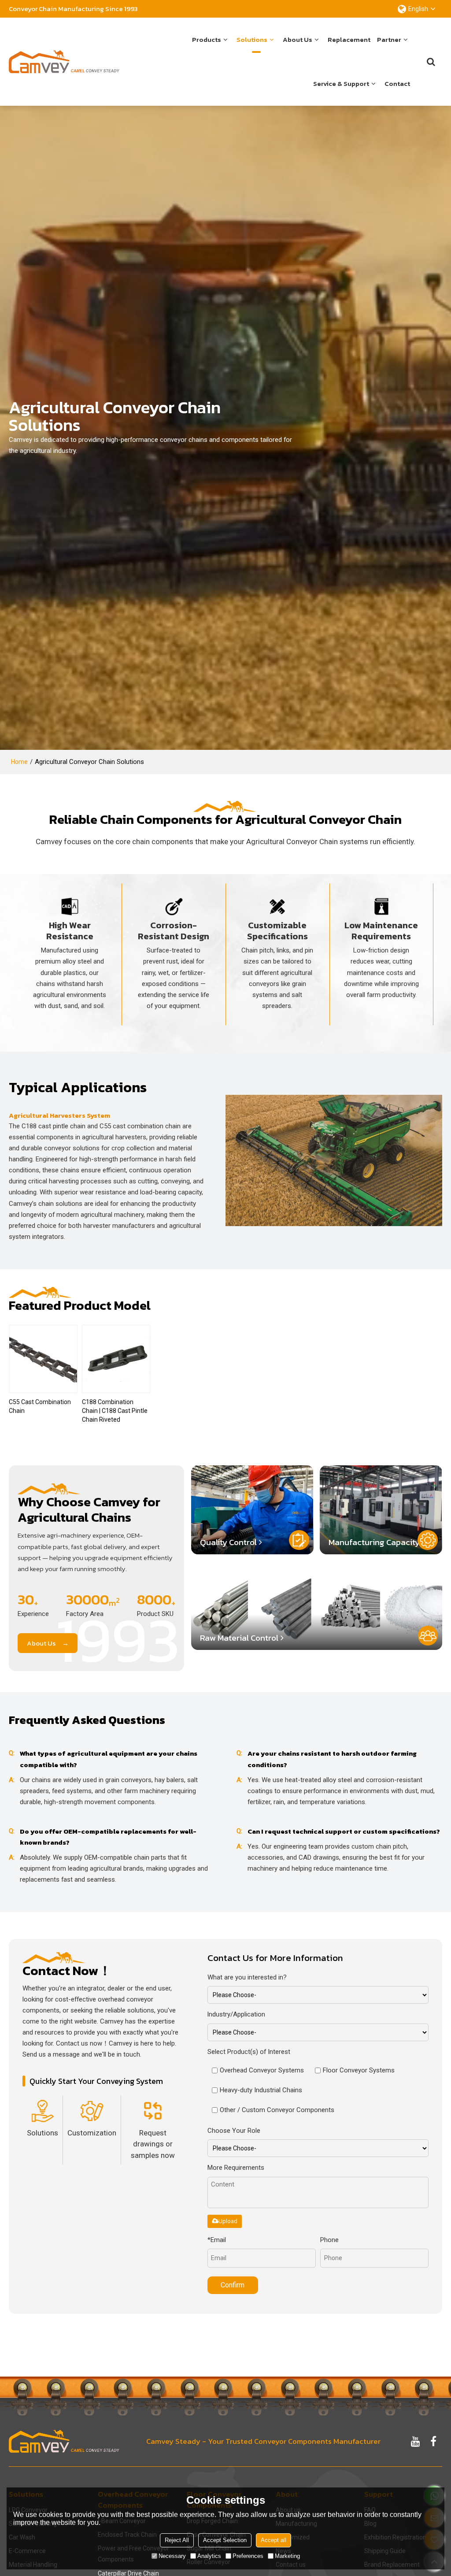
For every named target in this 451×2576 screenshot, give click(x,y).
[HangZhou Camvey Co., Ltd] (64, 62)
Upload (228, 2221)
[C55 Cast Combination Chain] (43, 1359)
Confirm (233, 2285)
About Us (41, 1643)
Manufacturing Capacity (374, 1542)
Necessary (172, 2556)
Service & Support (341, 83)
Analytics (209, 2556)
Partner (389, 39)
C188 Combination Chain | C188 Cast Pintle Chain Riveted (115, 1411)
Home (19, 762)
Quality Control (228, 1542)
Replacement (349, 39)
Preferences (248, 2556)
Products (207, 39)
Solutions (252, 39)
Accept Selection (225, 2540)
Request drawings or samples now (153, 2144)
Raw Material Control (239, 1638)
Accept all (274, 2540)
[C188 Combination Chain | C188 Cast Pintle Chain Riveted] (116, 1359)
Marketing (287, 2556)
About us (298, 39)
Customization (92, 2133)
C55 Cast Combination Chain (40, 1406)
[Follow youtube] (416, 2441)
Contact (397, 83)
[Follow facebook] (433, 2441)
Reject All (177, 2540)
